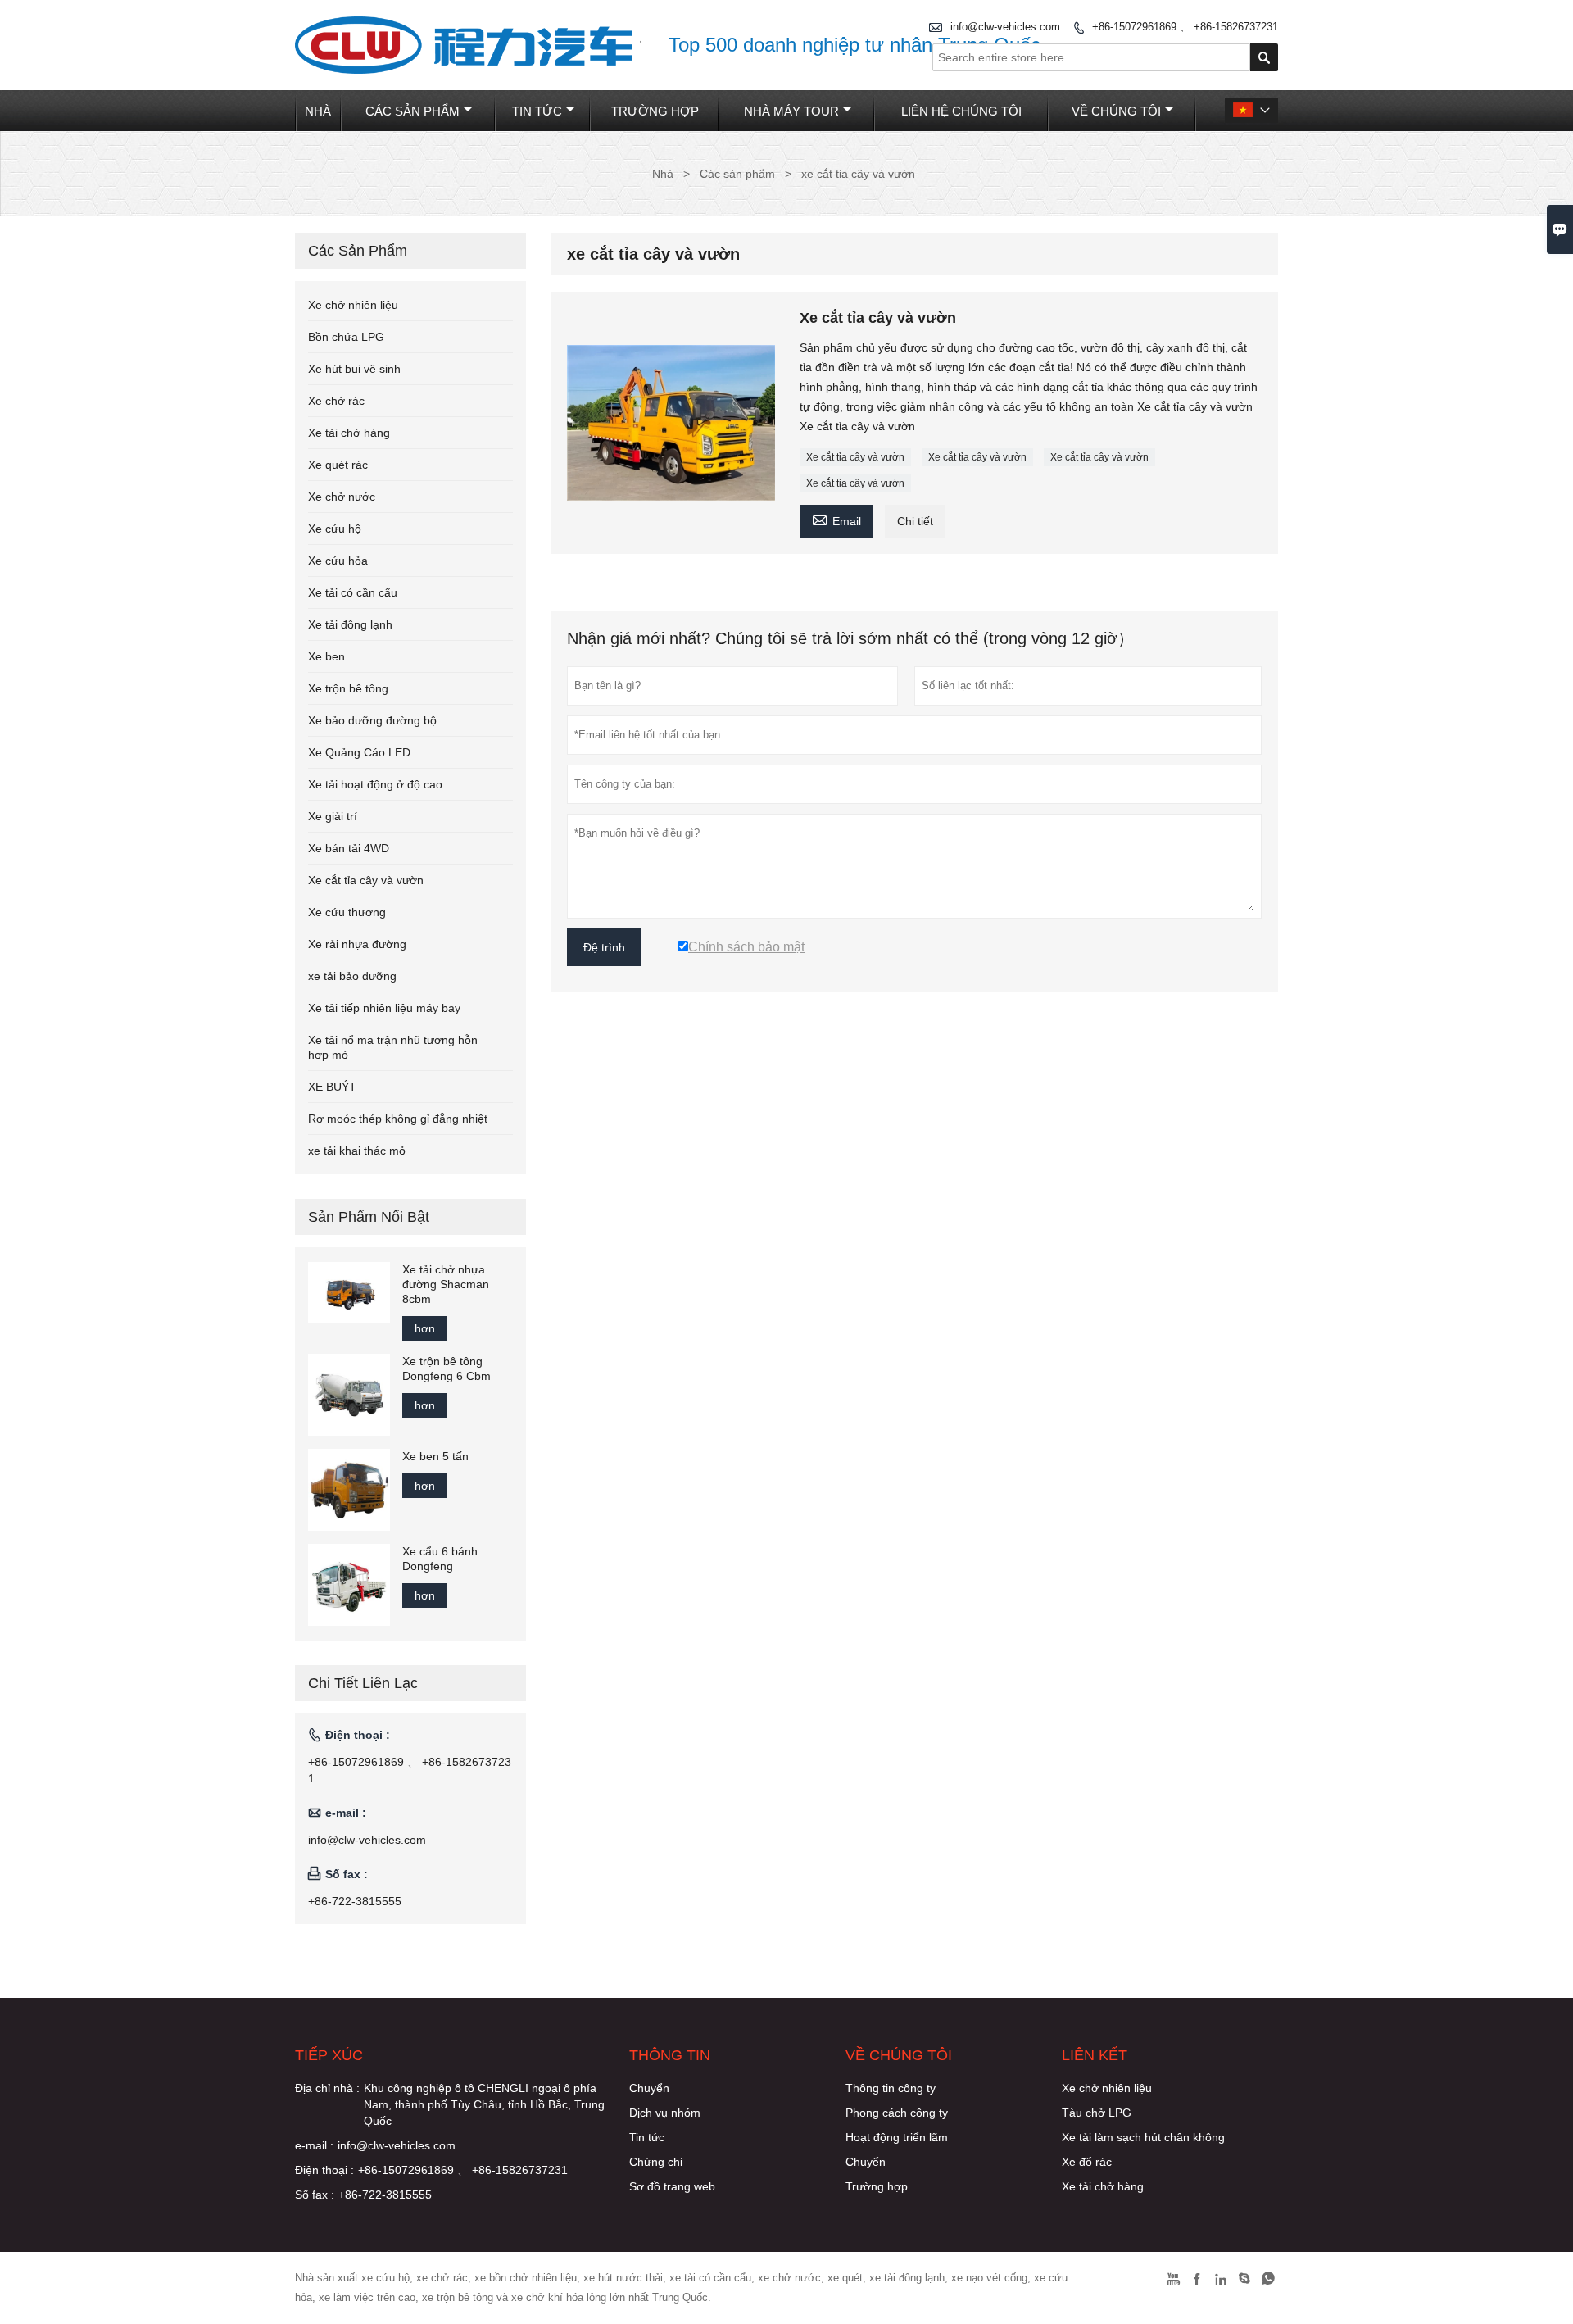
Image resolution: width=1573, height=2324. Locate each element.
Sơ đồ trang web (672, 2186)
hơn (425, 1328)
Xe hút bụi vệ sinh (354, 369)
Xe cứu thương (347, 912)
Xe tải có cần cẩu (353, 592)
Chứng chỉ (656, 2162)
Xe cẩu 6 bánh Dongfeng (440, 1559)
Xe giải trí (333, 816)
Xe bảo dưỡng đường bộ (372, 720)
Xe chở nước (342, 497)
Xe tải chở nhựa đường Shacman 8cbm (446, 1284)
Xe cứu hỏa (338, 561)
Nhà (318, 111)
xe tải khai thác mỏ (357, 1151)
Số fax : (315, 2195)
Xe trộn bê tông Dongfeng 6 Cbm (447, 1369)
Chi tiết (915, 521)
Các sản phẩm (413, 111)
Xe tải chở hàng (349, 433)
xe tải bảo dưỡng (352, 976)
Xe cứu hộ (335, 529)
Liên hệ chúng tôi (961, 111)
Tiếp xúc (329, 2055)
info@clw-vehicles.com (367, 1840)
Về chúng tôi (1116, 111)
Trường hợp (877, 2186)
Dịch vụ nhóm (665, 2113)
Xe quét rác (338, 465)
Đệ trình (604, 947)
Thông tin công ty (891, 2088)
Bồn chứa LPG (346, 337)
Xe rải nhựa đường (357, 944)
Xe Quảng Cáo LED (359, 752)
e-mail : (314, 2145)
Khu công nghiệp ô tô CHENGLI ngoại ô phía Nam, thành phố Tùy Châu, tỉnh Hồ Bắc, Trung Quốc (484, 2104)
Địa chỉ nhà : (327, 2088)
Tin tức (537, 111)
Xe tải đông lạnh (350, 624)
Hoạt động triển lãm (897, 2137)
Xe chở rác (336, 401)
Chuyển (649, 2088)
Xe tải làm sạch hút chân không (1143, 2137)
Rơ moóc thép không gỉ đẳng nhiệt (398, 1119)
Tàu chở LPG (1097, 2113)
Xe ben (326, 656)
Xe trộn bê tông (348, 688)
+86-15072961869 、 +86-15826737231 (1185, 27)
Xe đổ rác (1087, 2162)
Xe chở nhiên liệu (353, 305)
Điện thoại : (324, 2170)
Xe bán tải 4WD (349, 848)
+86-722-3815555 (355, 1901)
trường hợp (655, 111)
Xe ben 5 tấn (435, 1456)
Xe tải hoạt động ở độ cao (375, 784)
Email (836, 519)
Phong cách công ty (897, 2113)
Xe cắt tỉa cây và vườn (855, 457)
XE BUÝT (332, 1087)
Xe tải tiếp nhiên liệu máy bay (384, 1008)
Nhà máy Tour (791, 111)
